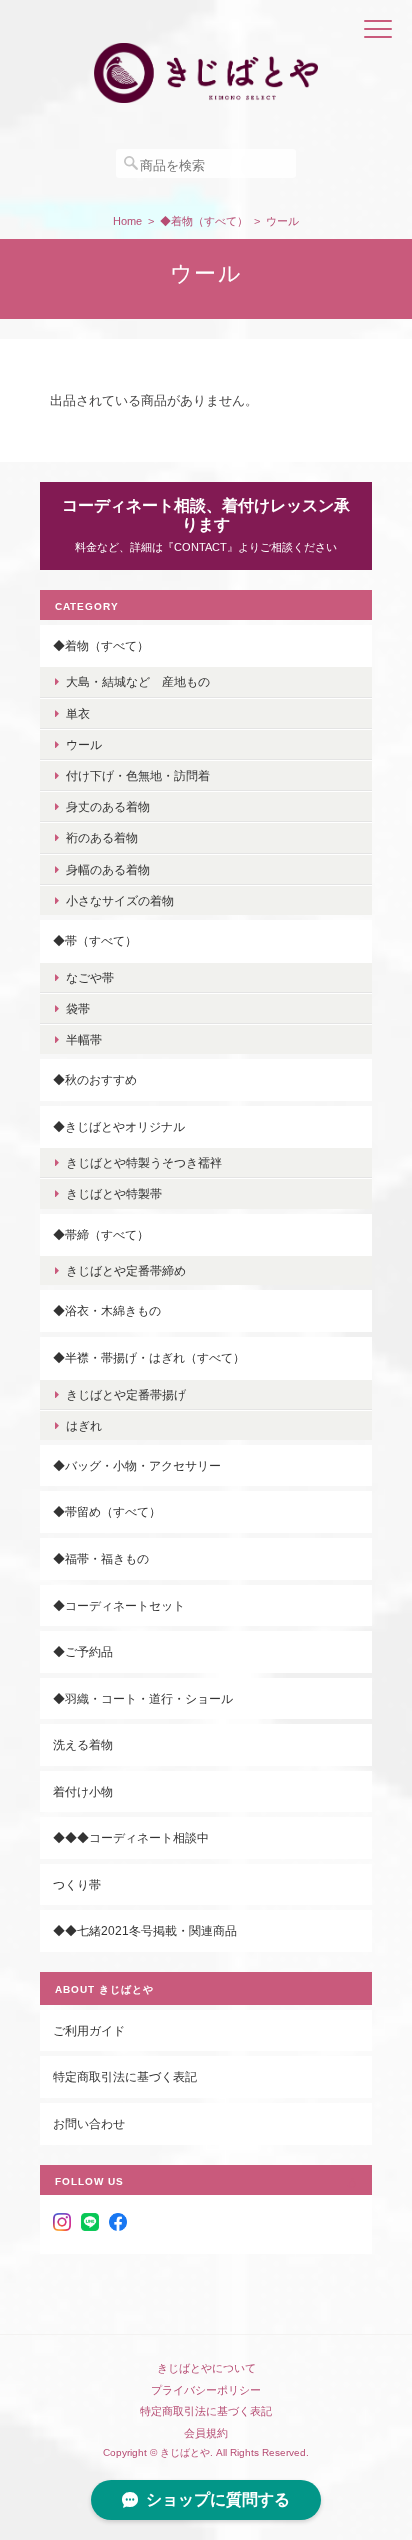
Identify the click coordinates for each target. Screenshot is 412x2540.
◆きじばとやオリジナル (119, 1126)
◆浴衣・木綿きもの (107, 1310)
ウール (84, 744)
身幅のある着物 (108, 869)
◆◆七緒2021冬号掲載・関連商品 (145, 1930)
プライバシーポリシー (206, 2390)
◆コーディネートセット (119, 1605)
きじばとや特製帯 (114, 1193)
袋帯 (78, 1008)
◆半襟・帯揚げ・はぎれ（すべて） (149, 1357)
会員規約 (206, 2433)
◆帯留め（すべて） (107, 1511)
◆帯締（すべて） (101, 1234)
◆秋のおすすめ (95, 1079)
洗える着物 (83, 1744)
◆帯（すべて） (95, 940)
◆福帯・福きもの (101, 1558)
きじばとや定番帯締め (126, 1270)
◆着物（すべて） (204, 221)
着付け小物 (83, 1791)
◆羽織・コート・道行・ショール (143, 1698)
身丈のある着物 (108, 806)
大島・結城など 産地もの (138, 681)
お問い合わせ (89, 2123)
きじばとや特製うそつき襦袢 (144, 1162)
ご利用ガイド (89, 2030)
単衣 (78, 713)
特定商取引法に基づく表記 (125, 2076)
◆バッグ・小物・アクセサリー (137, 1465)
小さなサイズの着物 (120, 900)
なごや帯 (90, 977)
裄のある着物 (102, 837)
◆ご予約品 (83, 1651)
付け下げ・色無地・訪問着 (138, 775)
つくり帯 (77, 1884)
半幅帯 (84, 1039)
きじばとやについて (206, 2368)
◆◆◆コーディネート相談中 (131, 1837)
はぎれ (84, 1425)
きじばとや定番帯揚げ (126, 1394)
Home (127, 221)
